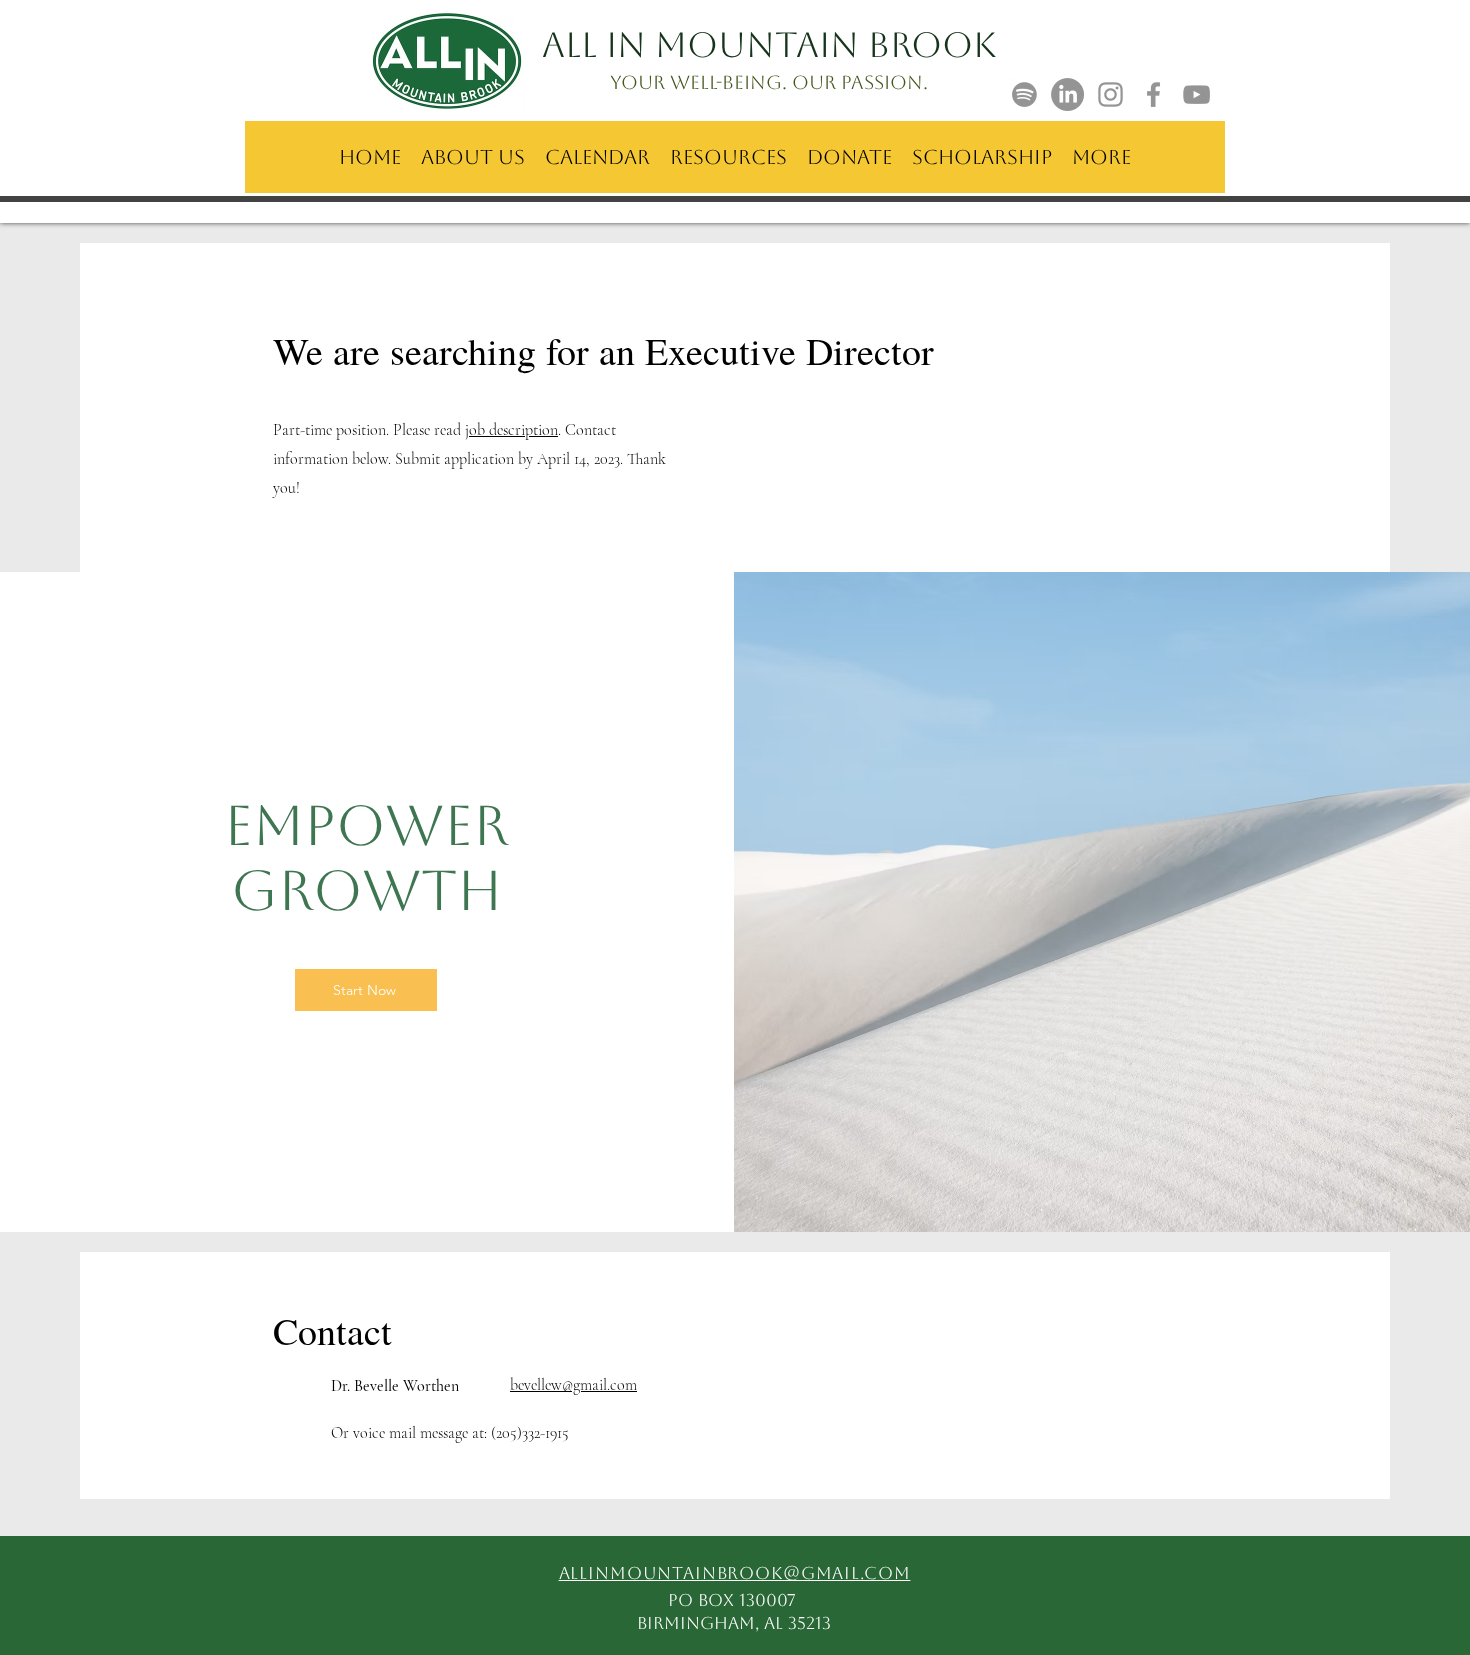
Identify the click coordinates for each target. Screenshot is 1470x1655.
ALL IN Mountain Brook (769, 44)
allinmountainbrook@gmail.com (735, 1573)
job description (511, 430)
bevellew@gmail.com (573, 1385)
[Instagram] (1110, 94)
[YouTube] (1196, 94)
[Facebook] (1153, 94)
